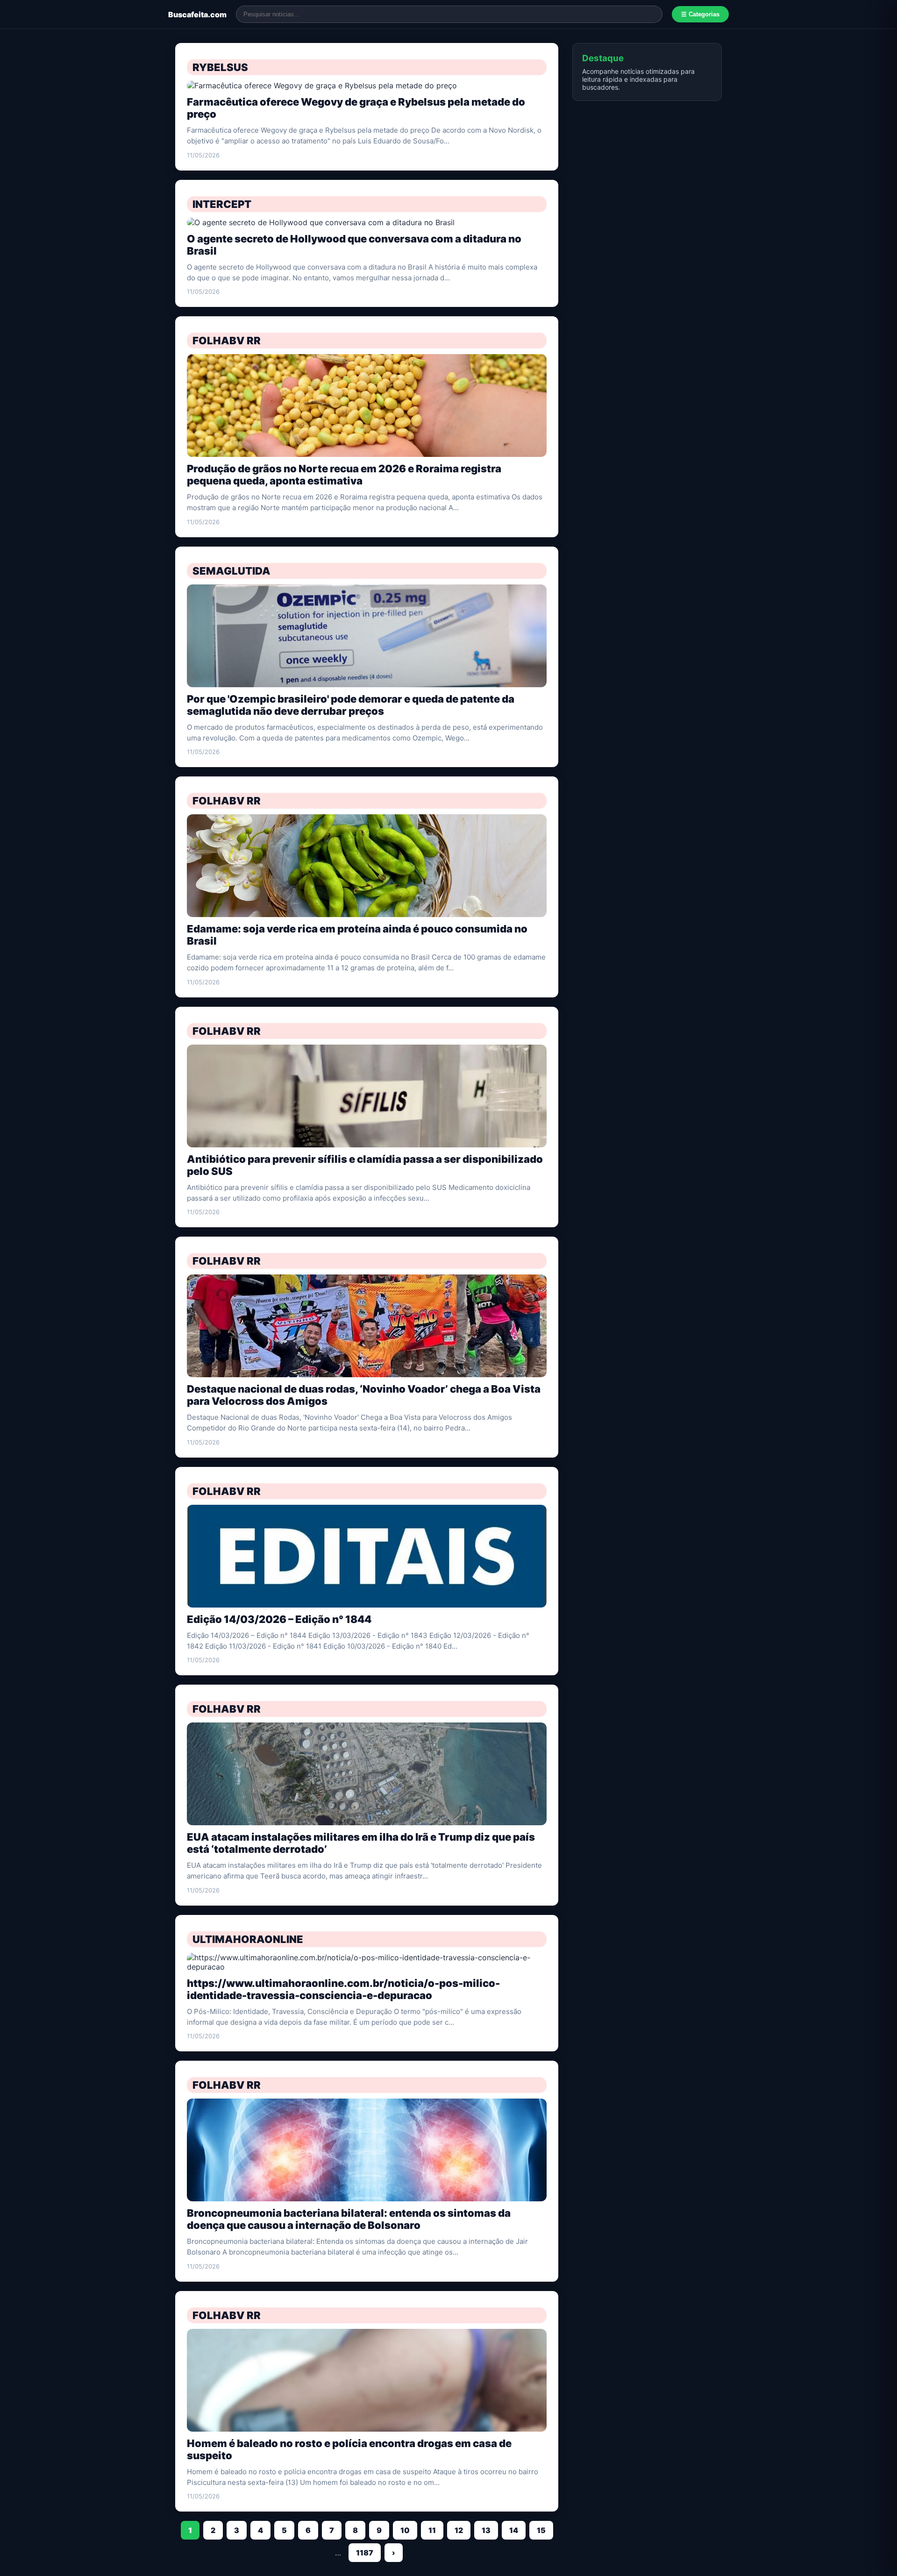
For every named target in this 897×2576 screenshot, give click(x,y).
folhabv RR (227, 341)
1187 (365, 2553)
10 (405, 2530)
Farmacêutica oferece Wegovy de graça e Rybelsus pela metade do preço (356, 108)
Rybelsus (220, 67)
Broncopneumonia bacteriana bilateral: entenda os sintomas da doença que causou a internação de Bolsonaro (349, 2219)
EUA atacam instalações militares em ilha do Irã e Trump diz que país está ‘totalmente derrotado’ (361, 1843)
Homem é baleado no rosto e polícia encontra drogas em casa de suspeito (349, 2449)
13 (486, 2530)
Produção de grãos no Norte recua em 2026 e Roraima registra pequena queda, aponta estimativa (344, 475)
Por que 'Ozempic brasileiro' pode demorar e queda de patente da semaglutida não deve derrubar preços (351, 705)
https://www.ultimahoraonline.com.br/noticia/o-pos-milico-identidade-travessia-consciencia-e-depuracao (343, 1989)
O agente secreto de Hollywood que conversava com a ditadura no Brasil (354, 245)
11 (432, 2530)
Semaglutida (231, 571)
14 (514, 2530)
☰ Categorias (700, 14)
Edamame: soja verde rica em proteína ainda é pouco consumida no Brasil (357, 935)
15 (541, 2530)
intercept (222, 204)
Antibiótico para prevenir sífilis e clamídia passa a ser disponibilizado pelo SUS (365, 1165)
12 (459, 2530)
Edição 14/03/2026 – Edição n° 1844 (279, 1619)
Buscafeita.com (197, 14)
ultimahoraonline (248, 1939)
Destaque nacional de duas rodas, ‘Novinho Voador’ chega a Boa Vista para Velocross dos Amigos (364, 1395)
